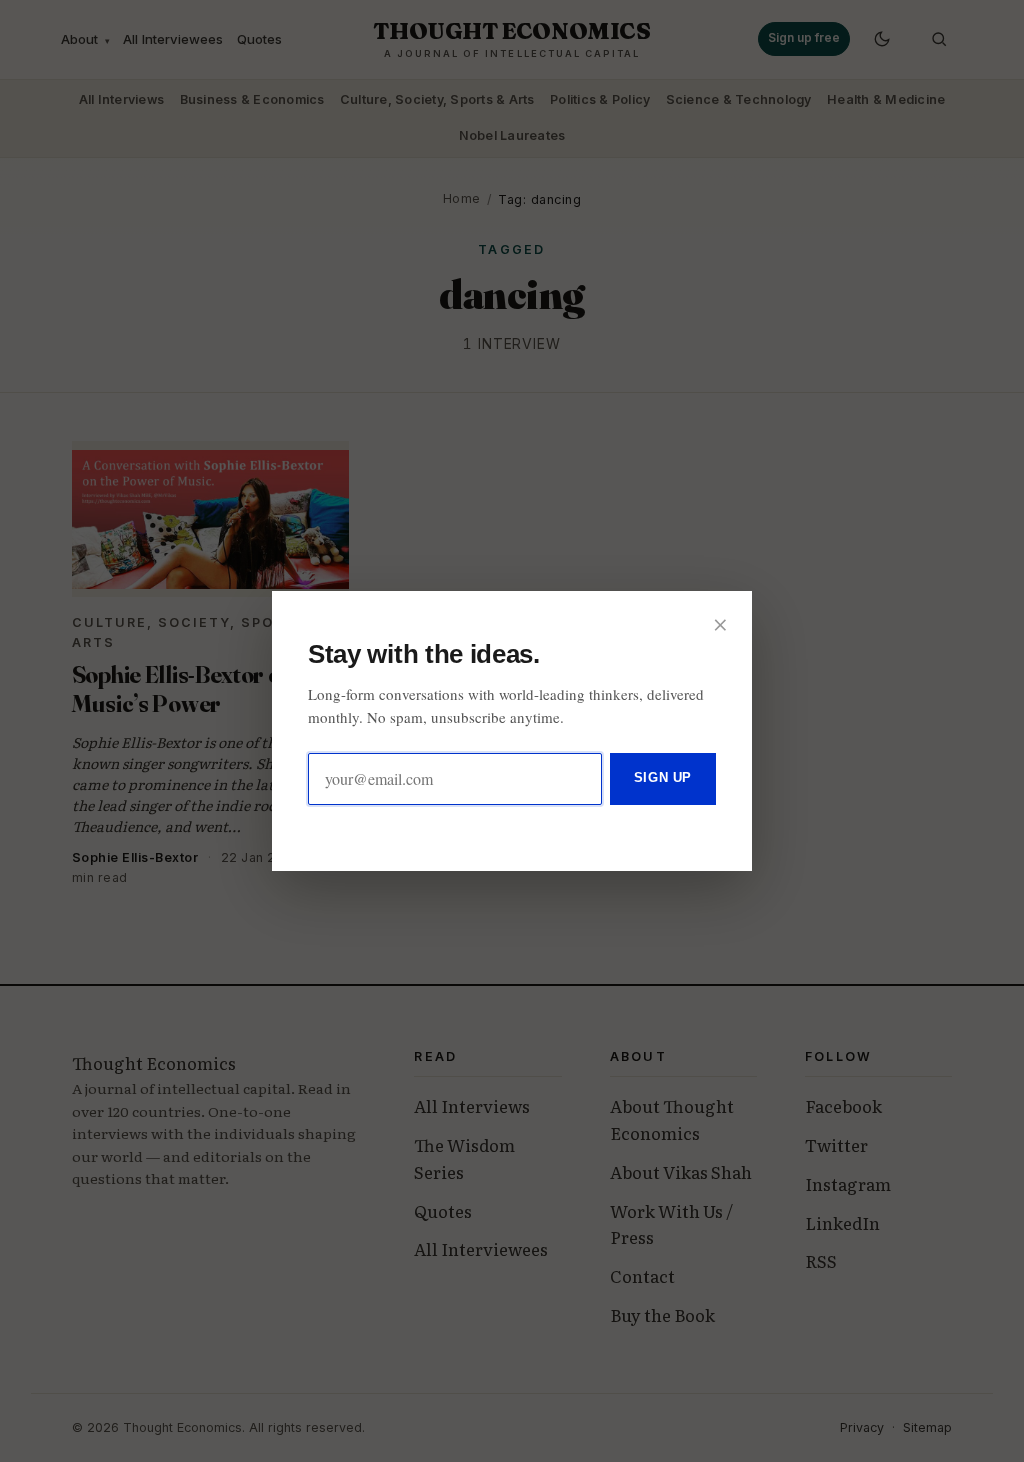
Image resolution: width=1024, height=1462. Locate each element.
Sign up (663, 777)
